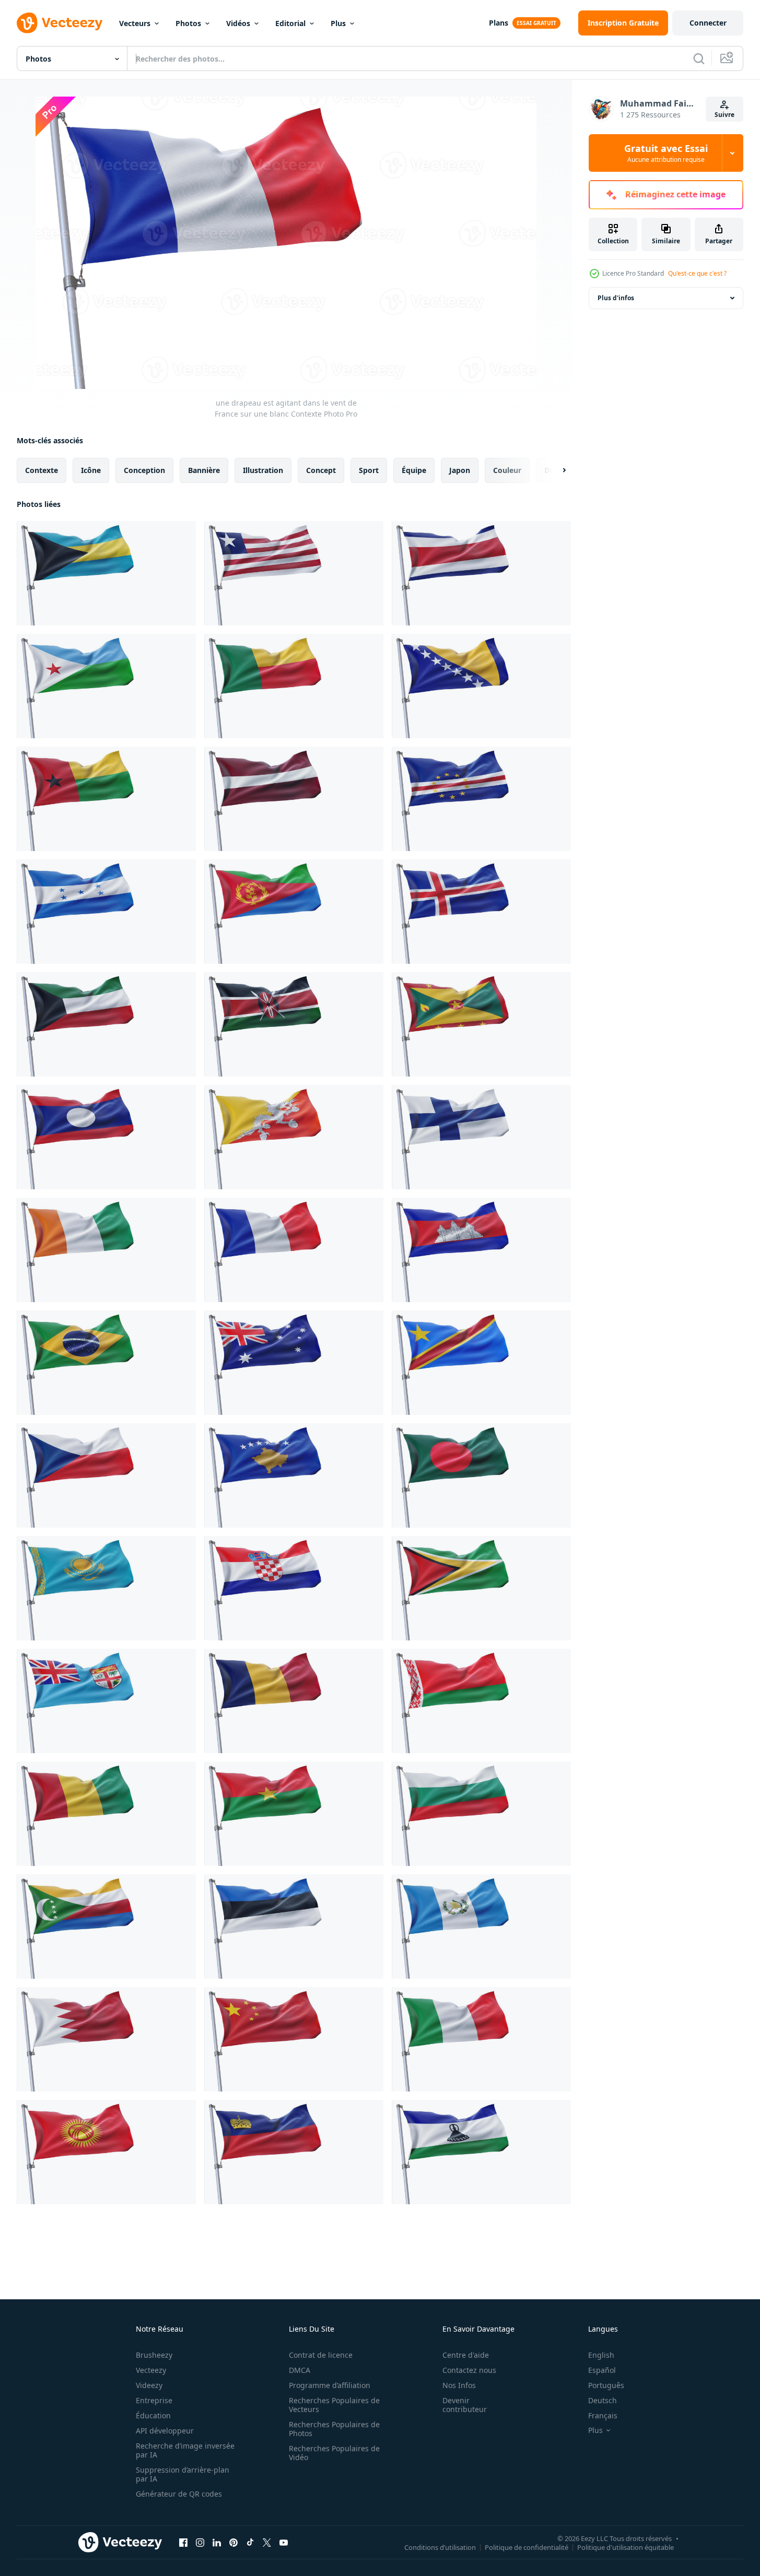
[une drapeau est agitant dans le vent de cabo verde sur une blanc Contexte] (481, 799)
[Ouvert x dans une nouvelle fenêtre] (267, 2542)
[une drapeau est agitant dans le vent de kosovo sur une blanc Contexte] (294, 1475)
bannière (204, 470)
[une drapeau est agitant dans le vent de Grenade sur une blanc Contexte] (481, 1024)
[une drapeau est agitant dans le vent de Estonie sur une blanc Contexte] (294, 1927)
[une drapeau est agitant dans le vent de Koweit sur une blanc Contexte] (106, 1024)
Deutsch (603, 2400)
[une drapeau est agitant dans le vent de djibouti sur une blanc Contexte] (106, 686)
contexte (42, 470)
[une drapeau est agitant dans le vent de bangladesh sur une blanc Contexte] (481, 1475)
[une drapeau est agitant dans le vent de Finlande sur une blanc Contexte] (481, 1137)
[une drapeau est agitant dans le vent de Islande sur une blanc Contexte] (481, 912)
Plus (338, 23)
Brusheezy (154, 2355)
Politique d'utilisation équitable (625, 2547)
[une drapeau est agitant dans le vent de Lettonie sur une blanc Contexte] (294, 799)
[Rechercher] (699, 58)
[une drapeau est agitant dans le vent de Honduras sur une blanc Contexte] (106, 912)
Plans (499, 23)
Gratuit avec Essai (666, 153)
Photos (188, 23)
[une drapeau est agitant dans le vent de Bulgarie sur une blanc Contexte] (481, 1814)
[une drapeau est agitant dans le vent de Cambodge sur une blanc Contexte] (481, 1250)
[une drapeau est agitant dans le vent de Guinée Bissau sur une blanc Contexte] (106, 799)
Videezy (149, 2385)
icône (91, 470)
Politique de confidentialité (527, 2547)
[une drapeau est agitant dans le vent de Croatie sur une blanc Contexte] (294, 1588)
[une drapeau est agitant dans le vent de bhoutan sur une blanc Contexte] (294, 1137)
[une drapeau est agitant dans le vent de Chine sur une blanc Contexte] (294, 2039)
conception (144, 470)
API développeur (165, 2431)
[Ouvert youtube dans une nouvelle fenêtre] (284, 2542)
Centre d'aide (466, 2355)
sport (369, 470)
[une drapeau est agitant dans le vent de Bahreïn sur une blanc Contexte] (106, 2039)
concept (321, 470)
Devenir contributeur (465, 2405)
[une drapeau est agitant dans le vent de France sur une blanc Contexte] (294, 1250)
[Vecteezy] (60, 23)
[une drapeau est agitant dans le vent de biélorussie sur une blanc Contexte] (481, 1701)
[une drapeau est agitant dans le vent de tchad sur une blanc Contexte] (294, 1701)
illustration (263, 470)
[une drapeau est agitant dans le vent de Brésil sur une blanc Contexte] (106, 1363)
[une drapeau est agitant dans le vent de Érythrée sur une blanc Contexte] (294, 912)
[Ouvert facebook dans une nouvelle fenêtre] (183, 2542)
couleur (507, 470)
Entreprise (154, 2400)
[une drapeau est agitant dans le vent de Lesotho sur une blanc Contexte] (481, 2152)
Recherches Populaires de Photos (334, 2429)
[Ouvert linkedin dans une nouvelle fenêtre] (217, 2542)
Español (602, 2370)
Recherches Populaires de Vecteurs (334, 2405)
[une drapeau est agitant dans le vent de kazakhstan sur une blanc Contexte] (106, 1588)
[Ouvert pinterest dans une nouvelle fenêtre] (233, 2542)
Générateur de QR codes (179, 2494)
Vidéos (238, 23)
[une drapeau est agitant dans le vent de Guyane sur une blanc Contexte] (481, 1588)
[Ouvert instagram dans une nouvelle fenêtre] (200, 2542)
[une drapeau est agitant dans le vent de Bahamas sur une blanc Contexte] (106, 573)
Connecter (708, 23)
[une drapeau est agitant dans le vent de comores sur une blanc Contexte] (106, 1927)
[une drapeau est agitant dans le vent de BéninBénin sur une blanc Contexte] (294, 686)
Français (603, 2415)
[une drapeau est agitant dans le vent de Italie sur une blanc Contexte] (481, 2039)
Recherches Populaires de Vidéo (334, 2453)
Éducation (153, 2415)
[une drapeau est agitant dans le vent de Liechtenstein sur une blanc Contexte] (294, 2152)
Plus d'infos (616, 298)
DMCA (300, 2370)
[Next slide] (555, 470)
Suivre (724, 115)
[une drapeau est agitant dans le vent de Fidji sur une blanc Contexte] (106, 1701)
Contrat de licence (321, 2355)
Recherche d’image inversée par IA (185, 2450)
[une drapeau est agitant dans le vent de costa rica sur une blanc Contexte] (481, 573)
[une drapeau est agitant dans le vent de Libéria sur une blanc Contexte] (294, 573)
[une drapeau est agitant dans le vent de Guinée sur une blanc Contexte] (106, 1814)
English (601, 2355)
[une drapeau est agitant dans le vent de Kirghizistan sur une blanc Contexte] (106, 2152)
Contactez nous (469, 2370)
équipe (414, 470)
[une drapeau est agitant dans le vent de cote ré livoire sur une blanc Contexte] (106, 1250)
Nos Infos (459, 2385)
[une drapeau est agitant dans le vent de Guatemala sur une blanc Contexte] (481, 1927)
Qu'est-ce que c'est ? (697, 273)
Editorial (290, 23)
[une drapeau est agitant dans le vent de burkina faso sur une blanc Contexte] (294, 1814)
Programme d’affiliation (330, 2385)
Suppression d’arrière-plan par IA (183, 2474)
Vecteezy (151, 2370)
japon (460, 470)
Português (606, 2385)
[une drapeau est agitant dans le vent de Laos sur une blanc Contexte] (106, 1137)
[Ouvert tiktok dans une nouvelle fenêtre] (250, 2542)
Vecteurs (135, 23)
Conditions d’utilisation (440, 2547)
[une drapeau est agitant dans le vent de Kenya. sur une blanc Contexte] (294, 1024)
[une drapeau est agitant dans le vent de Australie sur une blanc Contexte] (294, 1363)
